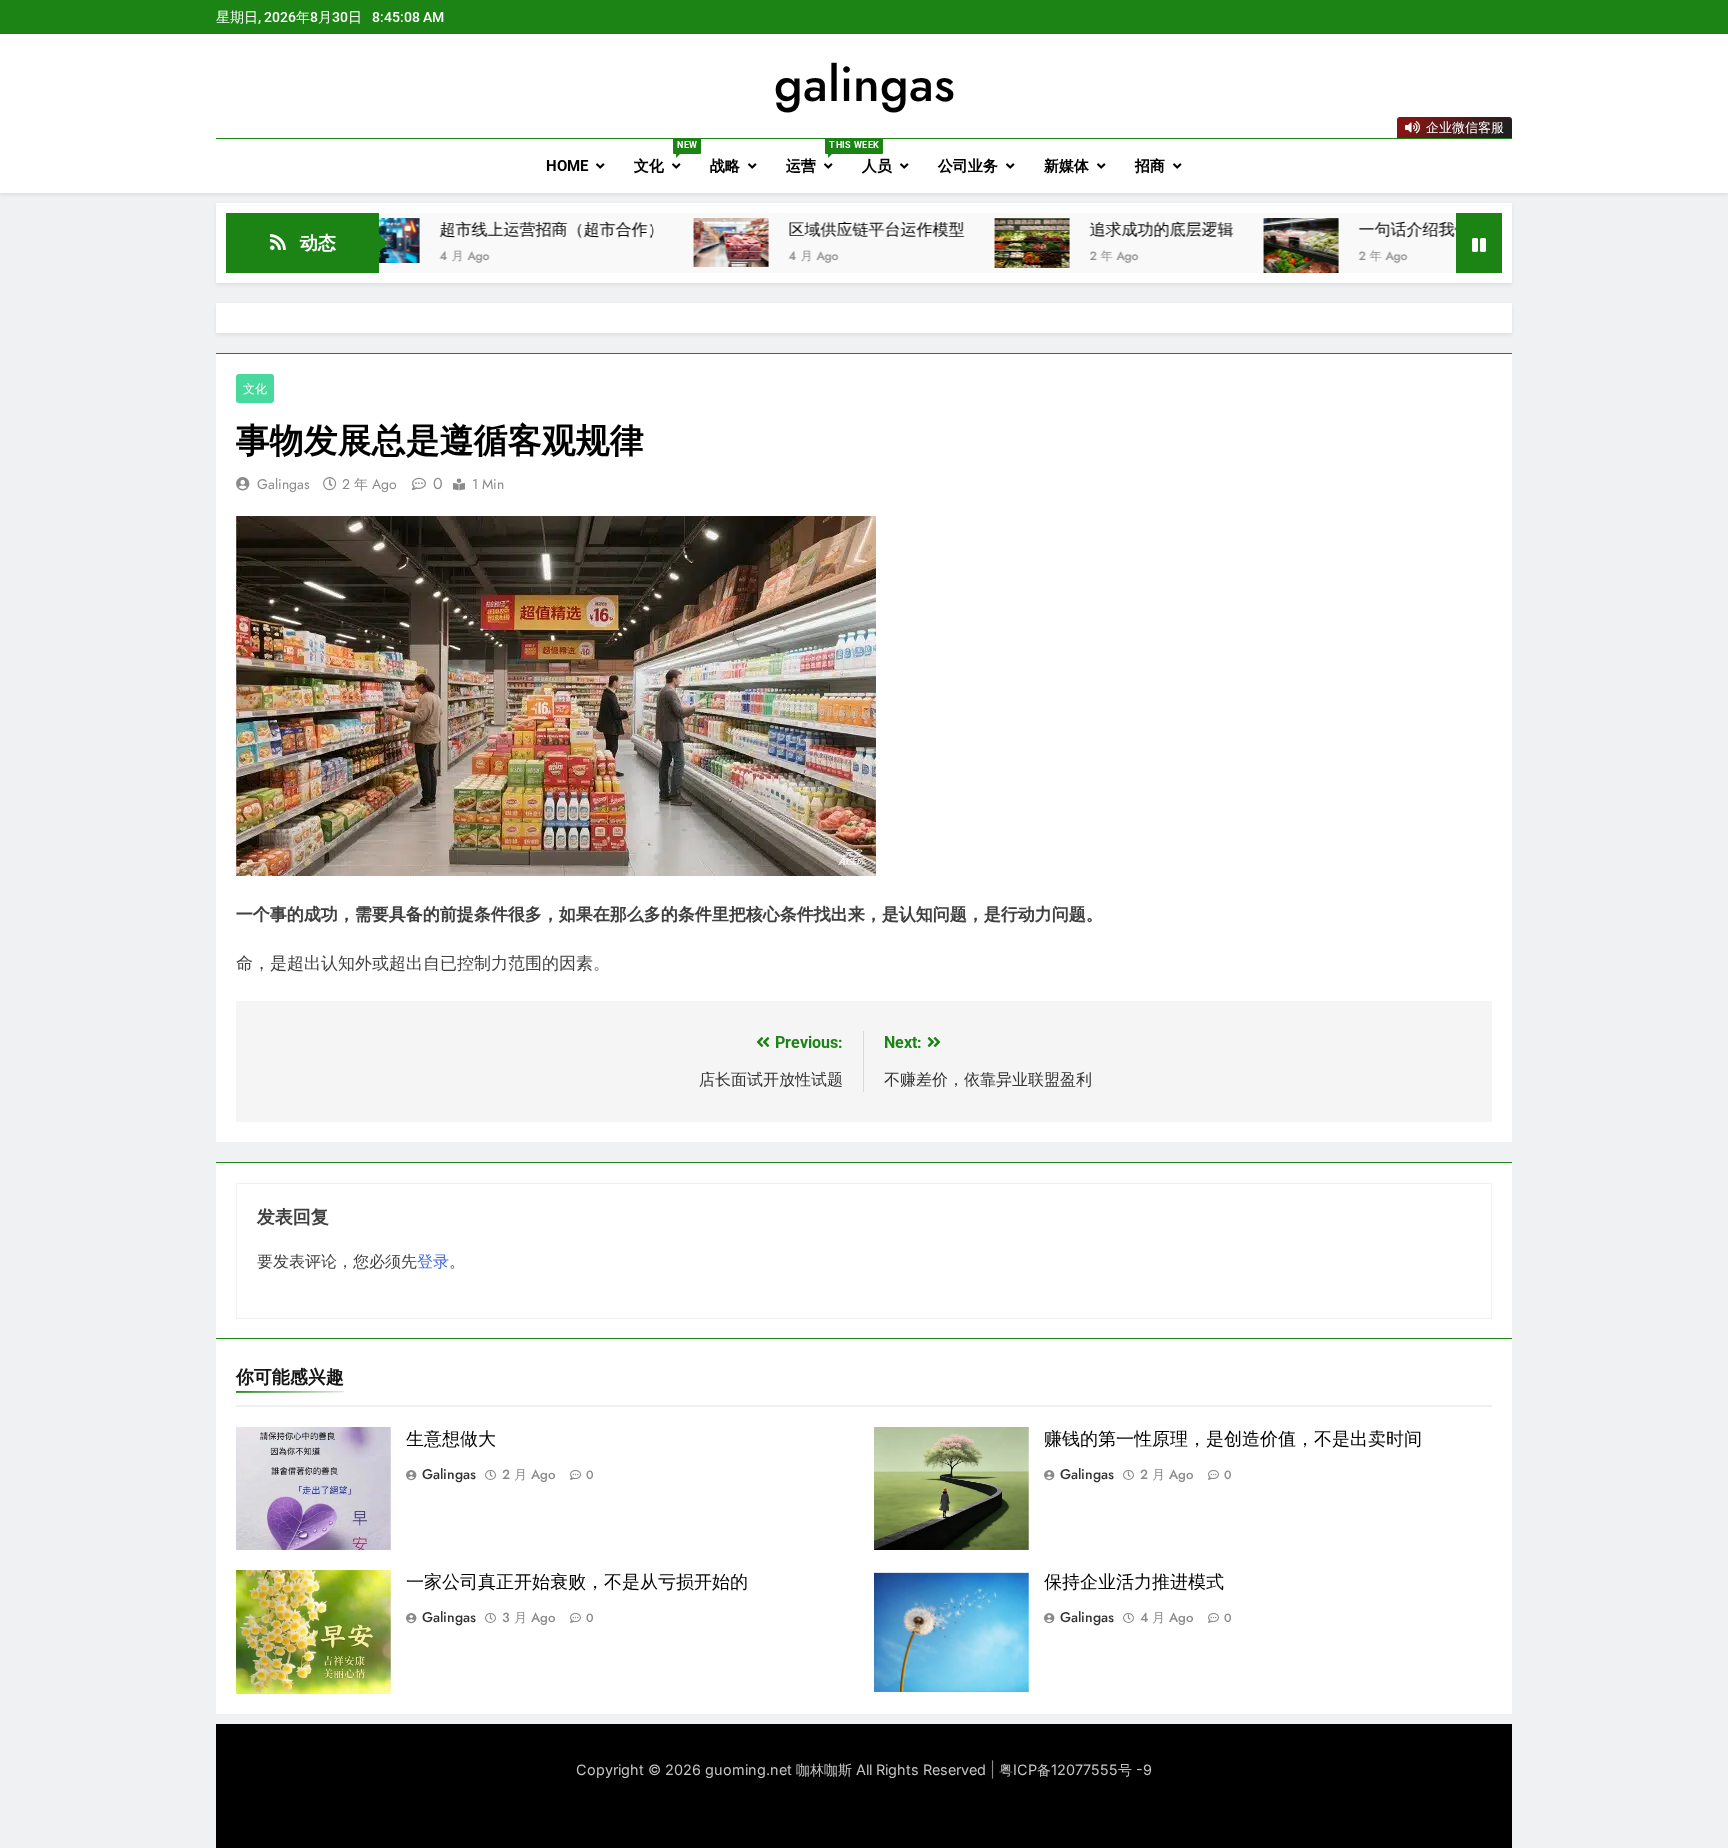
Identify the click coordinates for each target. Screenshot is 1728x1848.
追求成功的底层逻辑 (1091, 229)
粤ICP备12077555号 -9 (1075, 1769)
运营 (816, 157)
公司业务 (968, 166)
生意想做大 (451, 1439)
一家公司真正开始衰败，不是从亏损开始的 (577, 1582)
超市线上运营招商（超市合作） (481, 229)
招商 (1150, 166)
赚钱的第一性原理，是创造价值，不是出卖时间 (1233, 1439)
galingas (864, 84)
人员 (877, 166)
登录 (433, 1261)
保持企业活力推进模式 (1134, 1582)
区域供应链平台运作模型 (806, 229)
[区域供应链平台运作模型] (660, 242)
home (567, 166)
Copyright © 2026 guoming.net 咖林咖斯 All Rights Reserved (783, 1769)
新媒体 (1066, 166)
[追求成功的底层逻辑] (961, 243)
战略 (725, 166)
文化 (664, 157)
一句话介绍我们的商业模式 (1384, 229)
